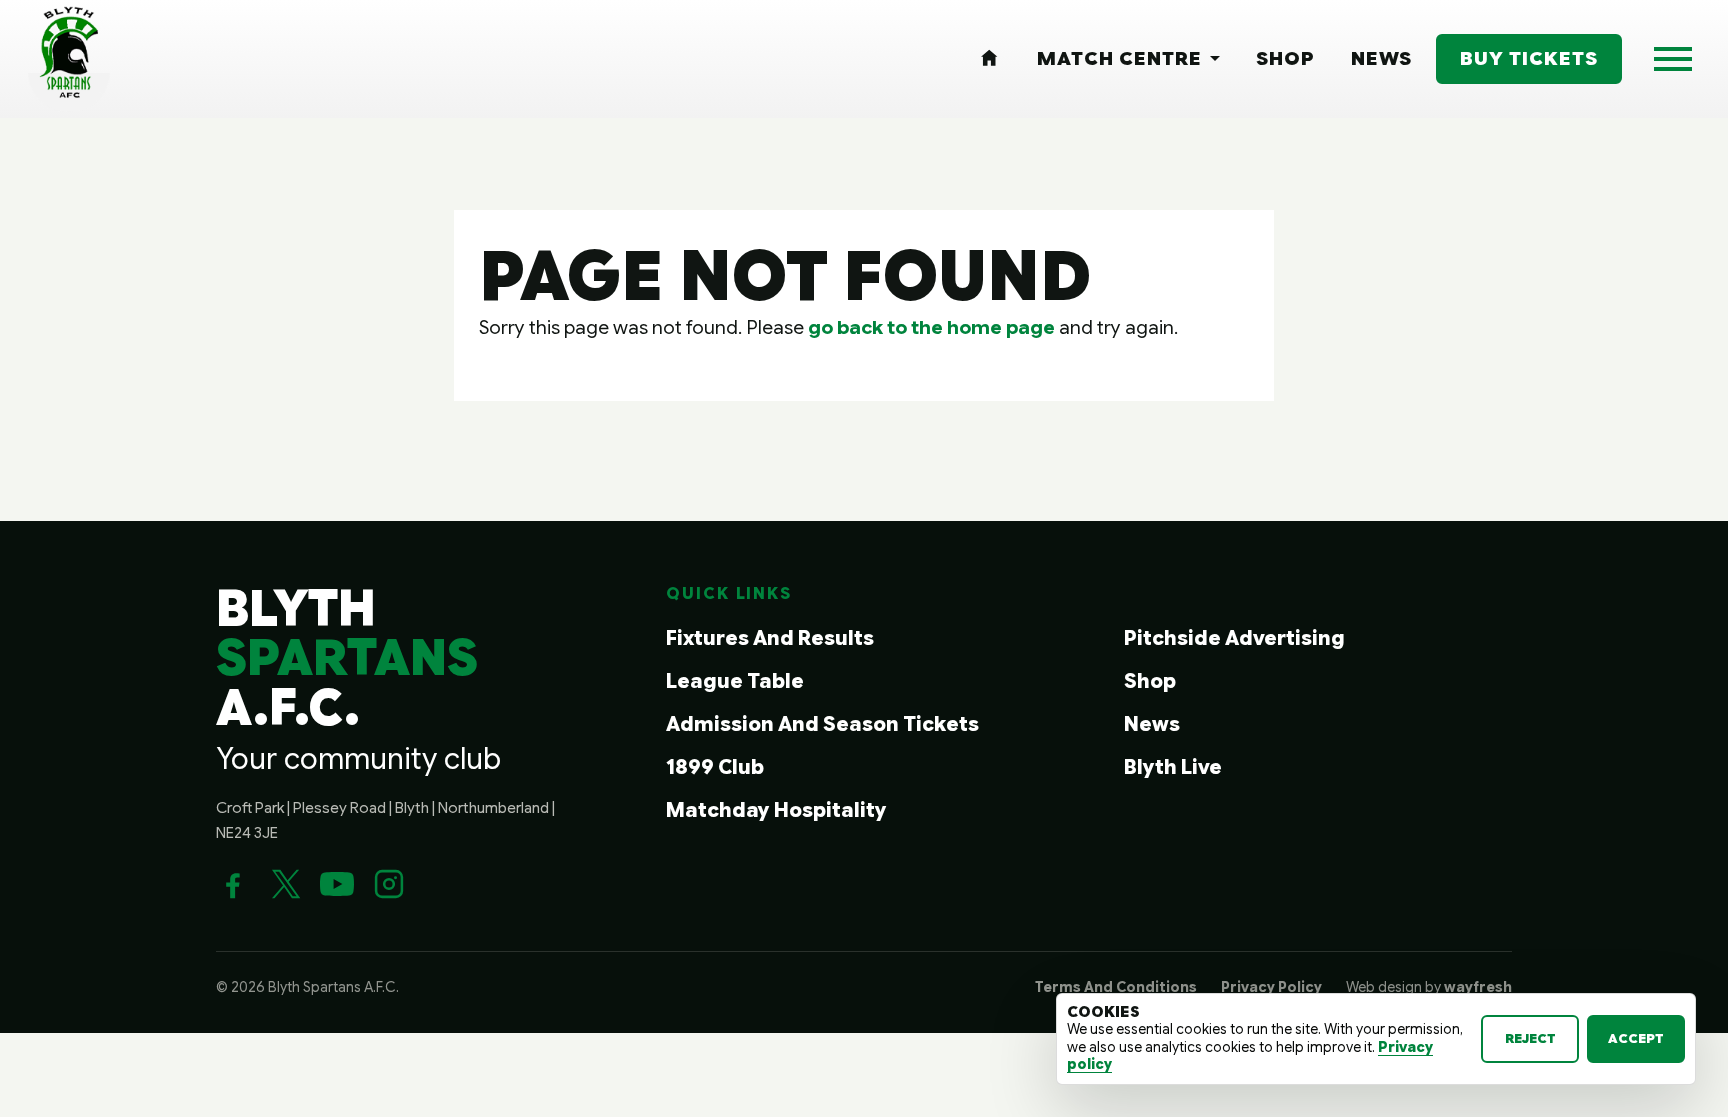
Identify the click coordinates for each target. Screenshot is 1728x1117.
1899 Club (715, 767)
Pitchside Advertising (1234, 638)
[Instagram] (389, 884)
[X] (285, 884)
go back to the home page (931, 327)
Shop (1150, 681)
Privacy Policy (1271, 987)
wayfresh (1478, 987)
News (1152, 724)
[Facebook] (233, 884)
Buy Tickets (1529, 58)
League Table (735, 681)
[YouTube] (337, 884)
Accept (1636, 1038)
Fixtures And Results (770, 638)
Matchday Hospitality (776, 810)
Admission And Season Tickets (822, 724)
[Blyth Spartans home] (69, 59)
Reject (1530, 1038)
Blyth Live (1173, 767)
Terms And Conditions (1116, 987)
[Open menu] (1673, 59)
